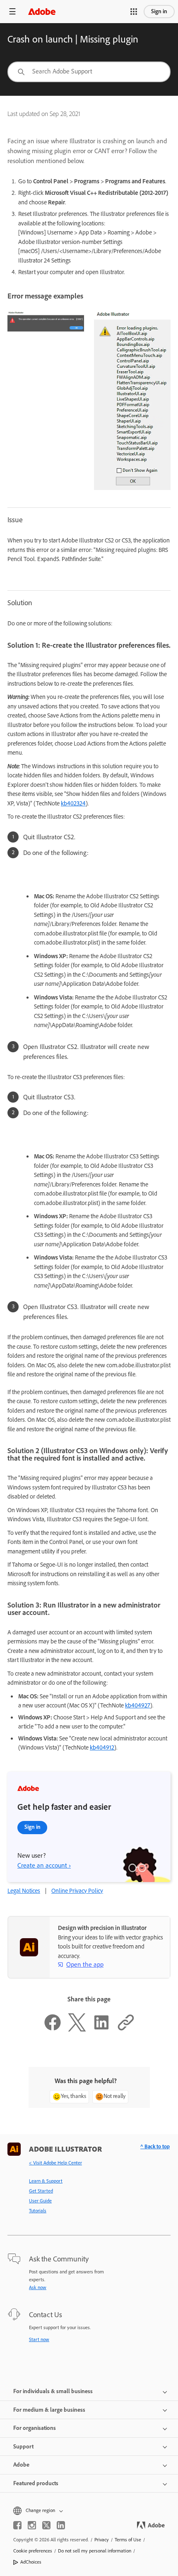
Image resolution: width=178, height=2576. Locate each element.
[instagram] (32, 2525)
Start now (39, 2339)
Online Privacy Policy (77, 1891)
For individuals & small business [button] (53, 2391)
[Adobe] (42, 11)
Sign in (159, 11)
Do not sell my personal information (95, 2551)
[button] (134, 12)
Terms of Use (128, 2540)
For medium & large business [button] (49, 2410)
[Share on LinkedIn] (101, 2029)
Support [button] (23, 2447)
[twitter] (46, 2525)
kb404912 (102, 1747)
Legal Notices (24, 1891)
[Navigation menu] (12, 11)
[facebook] (17, 2525)
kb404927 (138, 1705)
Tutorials (38, 2211)
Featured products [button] (36, 2483)
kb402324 (73, 803)
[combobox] (89, 72)
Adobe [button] (21, 2465)
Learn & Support (46, 2181)
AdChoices (31, 2562)
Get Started (41, 2191)
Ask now (38, 2287)
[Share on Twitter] (77, 2029)
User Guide (40, 2201)
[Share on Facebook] (53, 2029)
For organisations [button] (35, 2428)
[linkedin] (61, 2525)
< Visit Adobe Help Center (55, 2163)
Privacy (102, 2540)
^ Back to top (155, 2146)
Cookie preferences (33, 2551)
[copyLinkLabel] (126, 2029)
